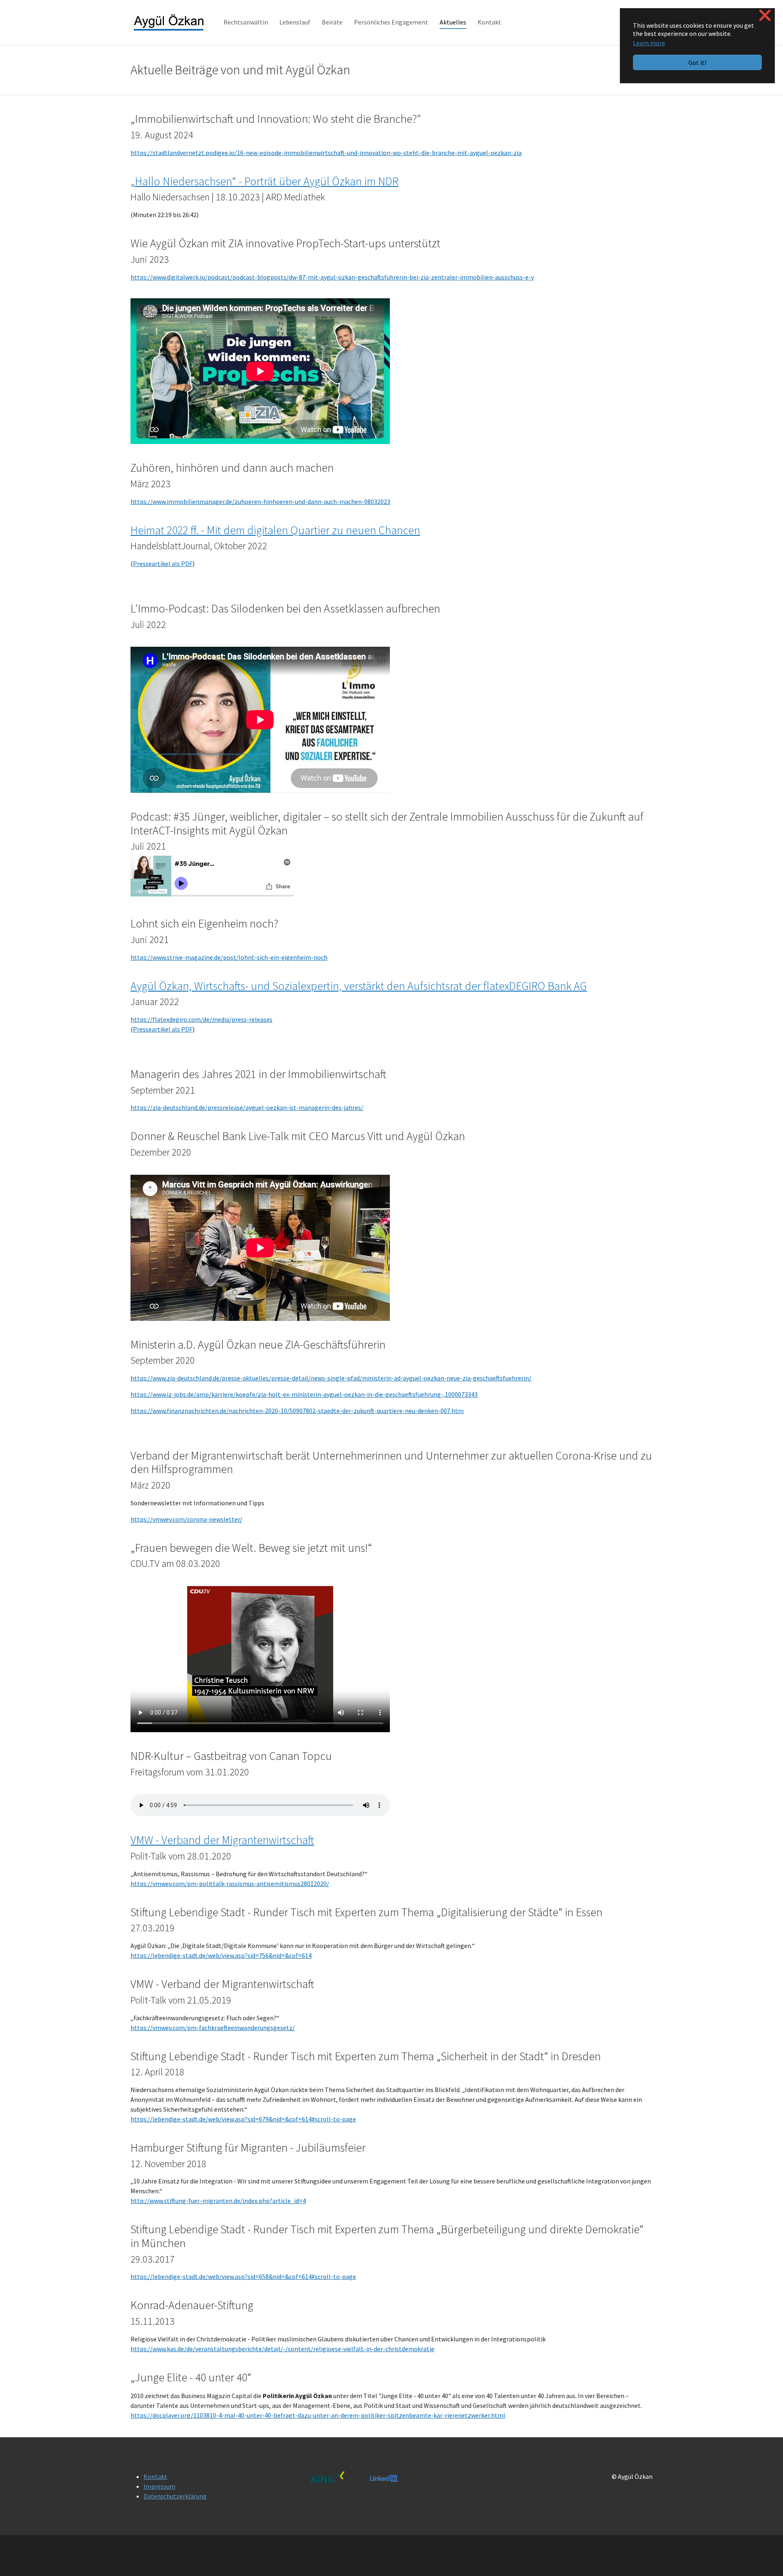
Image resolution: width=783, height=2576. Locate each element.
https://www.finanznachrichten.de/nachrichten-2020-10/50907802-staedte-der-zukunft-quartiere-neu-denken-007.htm (297, 1411)
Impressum (159, 2486)
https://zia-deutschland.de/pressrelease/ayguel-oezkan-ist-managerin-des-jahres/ (247, 1107)
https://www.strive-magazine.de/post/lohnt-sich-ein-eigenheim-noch (229, 957)
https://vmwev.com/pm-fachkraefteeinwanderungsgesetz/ (213, 2028)
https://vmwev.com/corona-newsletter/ (186, 1519)
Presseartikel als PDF (163, 564)
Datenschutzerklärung (175, 2496)
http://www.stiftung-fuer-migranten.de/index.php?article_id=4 (218, 2201)
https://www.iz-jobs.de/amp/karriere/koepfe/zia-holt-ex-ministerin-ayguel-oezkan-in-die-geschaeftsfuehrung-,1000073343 (304, 1394)
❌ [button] (765, 15)
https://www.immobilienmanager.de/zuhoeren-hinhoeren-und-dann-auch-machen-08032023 (260, 501)
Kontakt (155, 2476)
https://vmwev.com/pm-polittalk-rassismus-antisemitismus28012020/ (230, 1884)
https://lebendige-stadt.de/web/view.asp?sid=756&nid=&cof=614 (221, 1955)
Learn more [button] (649, 43)
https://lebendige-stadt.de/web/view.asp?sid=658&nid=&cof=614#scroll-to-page (243, 2276)
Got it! (697, 62)
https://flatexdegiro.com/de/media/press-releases (201, 1019)
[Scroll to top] (765, 2558)
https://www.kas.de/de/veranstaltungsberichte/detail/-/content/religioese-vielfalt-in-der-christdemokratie (282, 2349)
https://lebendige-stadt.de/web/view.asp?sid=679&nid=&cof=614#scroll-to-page (243, 2119)
